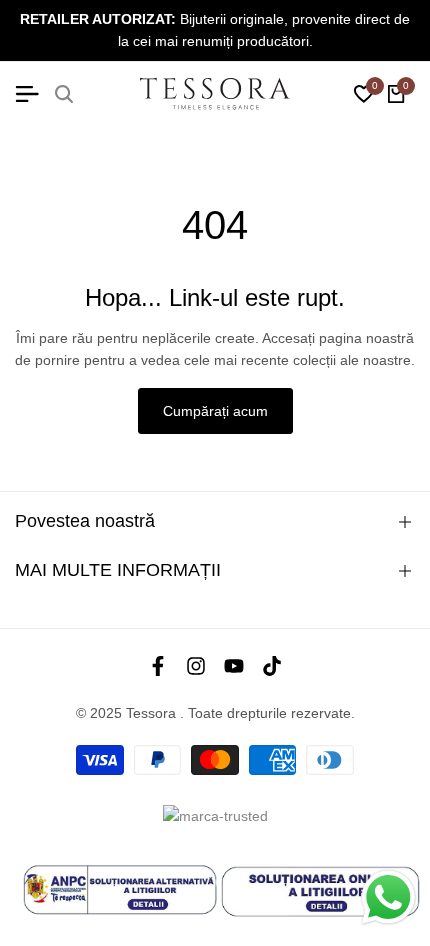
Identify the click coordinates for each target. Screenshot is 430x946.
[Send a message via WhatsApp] (388, 897)
